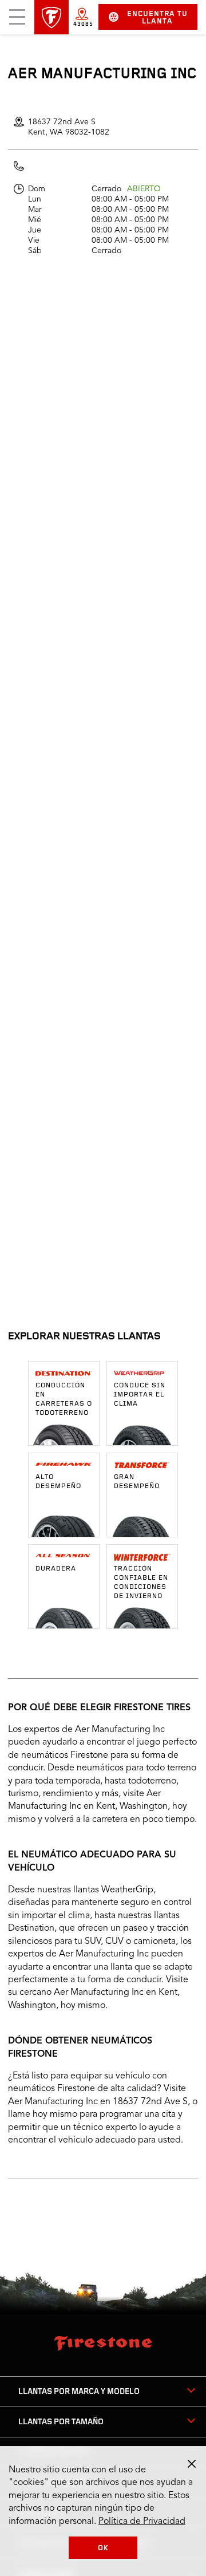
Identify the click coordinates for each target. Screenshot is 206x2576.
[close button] (192, 2464)
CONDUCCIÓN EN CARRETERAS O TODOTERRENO (64, 1399)
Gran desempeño (137, 1482)
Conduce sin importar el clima (140, 1395)
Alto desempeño (58, 1482)
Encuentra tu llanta (157, 18)
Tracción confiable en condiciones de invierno (141, 1583)
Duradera (56, 1569)
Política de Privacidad (142, 2522)
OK (103, 2548)
